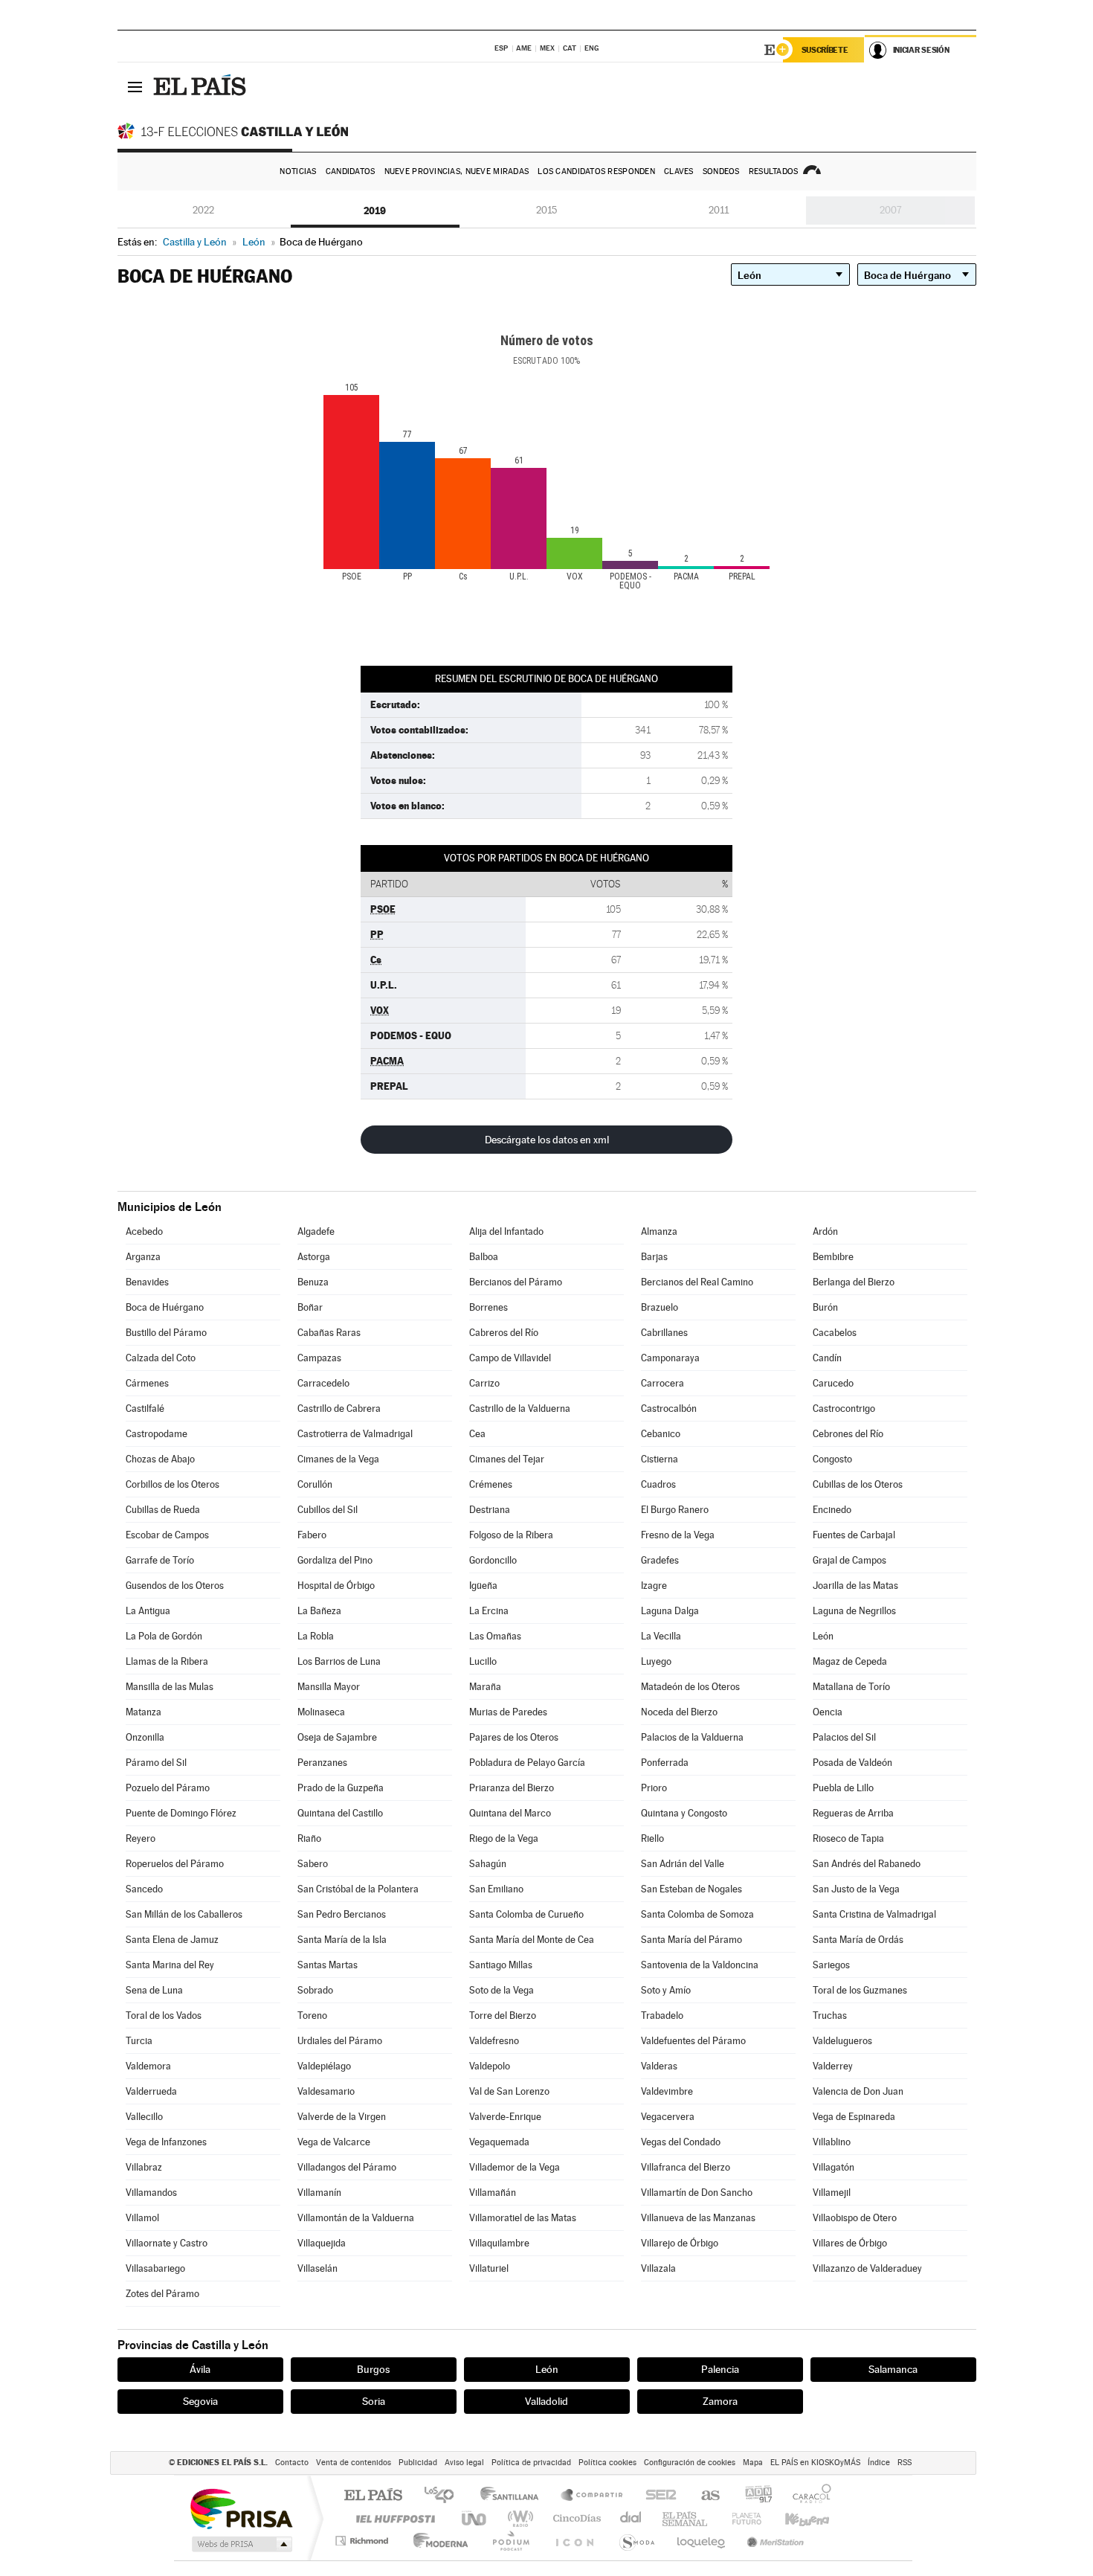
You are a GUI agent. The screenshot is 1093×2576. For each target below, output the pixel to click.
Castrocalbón (669, 1409)
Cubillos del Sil (328, 1510)
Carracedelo (323, 1383)
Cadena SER (657, 2496)
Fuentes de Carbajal (854, 1535)
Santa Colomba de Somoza (697, 1914)
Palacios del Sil (844, 1737)
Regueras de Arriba (853, 1813)
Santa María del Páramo (691, 1940)
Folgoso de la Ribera (511, 1535)
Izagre (654, 1586)
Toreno (312, 2015)
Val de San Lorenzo (509, 2091)
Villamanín (319, 2193)
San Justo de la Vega (856, 1889)
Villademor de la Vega (515, 2167)
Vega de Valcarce (334, 2142)
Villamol (142, 2218)
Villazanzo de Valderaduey (867, 2268)
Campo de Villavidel (510, 1358)
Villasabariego (155, 2268)
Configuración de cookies (690, 2463)
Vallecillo (144, 2117)
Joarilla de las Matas (855, 1586)
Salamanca (893, 2369)
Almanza (659, 1231)
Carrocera (662, 1383)
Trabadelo (662, 2015)
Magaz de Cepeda (850, 1661)
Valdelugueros (842, 2041)
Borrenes (489, 1307)
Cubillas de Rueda (163, 1510)
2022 (203, 210)
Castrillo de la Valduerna (520, 1409)
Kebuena (794, 2518)
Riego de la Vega (504, 1838)
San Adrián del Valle (683, 1864)
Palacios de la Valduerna (692, 1737)
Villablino (832, 2142)
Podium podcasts (510, 2541)
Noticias (298, 171)
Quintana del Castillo (340, 1813)
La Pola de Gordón (164, 1636)
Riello (652, 1838)
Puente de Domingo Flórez (181, 1813)
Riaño (309, 1838)
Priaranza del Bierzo (512, 1788)
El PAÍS (373, 2496)
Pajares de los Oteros (514, 1737)
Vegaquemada (499, 2142)
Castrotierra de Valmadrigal (355, 1434)
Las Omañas (495, 1636)
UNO (475, 2518)
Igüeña (483, 1586)
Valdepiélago (324, 2066)
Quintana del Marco (510, 1813)
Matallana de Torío (851, 1687)
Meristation (773, 2541)
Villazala (658, 2268)
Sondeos (721, 171)
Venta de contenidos (354, 2463)
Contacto (292, 2463)
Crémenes (491, 1484)
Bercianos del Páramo (516, 1282)
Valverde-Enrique (505, 2117)
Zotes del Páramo (162, 2294)
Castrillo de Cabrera (339, 1409)
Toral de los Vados (164, 2015)
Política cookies (607, 2463)
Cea (477, 1434)
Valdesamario (326, 2091)
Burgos (373, 2369)
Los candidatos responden (596, 171)
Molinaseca (321, 1712)
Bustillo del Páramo (166, 1333)
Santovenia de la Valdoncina (700, 1965)
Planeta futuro (741, 2518)
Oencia (828, 1712)
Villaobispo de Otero (855, 2218)
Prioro (654, 1788)
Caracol (807, 2496)
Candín (827, 1358)
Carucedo (833, 1383)
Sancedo (144, 1889)
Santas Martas (328, 1965)
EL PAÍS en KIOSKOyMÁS (815, 2463)
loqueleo (702, 2541)
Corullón (315, 1484)
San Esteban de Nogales (691, 1889)
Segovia (200, 2401)
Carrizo (484, 1383)
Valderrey (833, 2066)
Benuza (313, 1282)
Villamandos (151, 2193)
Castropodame (157, 1434)
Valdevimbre (667, 2091)
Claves (679, 171)
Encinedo (832, 1510)
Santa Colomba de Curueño (526, 1914)
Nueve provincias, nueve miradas (457, 171)
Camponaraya (670, 1358)
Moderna (437, 2541)
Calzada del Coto (161, 1358)
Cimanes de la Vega (338, 1459)
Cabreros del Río (504, 1333)
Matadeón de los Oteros (690, 1687)
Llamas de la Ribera (167, 1661)
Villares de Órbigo (850, 2243)
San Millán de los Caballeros (184, 1914)
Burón (825, 1307)
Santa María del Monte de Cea (532, 1940)
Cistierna (660, 1459)
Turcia (139, 2041)
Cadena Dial (631, 2518)
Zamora (720, 2401)
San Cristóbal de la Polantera (358, 1889)
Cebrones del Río (848, 1434)
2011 (719, 210)
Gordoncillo (493, 1560)
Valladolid (546, 2401)
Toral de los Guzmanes (860, 1990)
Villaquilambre (499, 2243)
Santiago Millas (501, 1965)
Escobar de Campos (167, 1535)
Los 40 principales (444, 2496)
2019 (375, 211)
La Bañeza (319, 1611)
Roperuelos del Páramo (175, 1864)
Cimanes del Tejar (507, 1459)
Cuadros (658, 1484)
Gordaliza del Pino (335, 1560)
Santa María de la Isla (342, 1940)
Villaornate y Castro (167, 2243)
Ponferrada (665, 1763)
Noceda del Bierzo (679, 1712)
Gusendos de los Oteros (175, 1586)
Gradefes (660, 1560)
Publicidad (418, 2463)
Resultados (774, 171)
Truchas (830, 2015)
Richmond (364, 2541)
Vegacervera (668, 2117)
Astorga (314, 1257)
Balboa (484, 1257)
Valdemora (148, 2066)
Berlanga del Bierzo (854, 1282)
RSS (905, 2463)
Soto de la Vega (502, 1990)
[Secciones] (135, 86)
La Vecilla (661, 1636)
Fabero (312, 1535)
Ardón (825, 1231)
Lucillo (483, 1661)
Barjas (654, 1257)
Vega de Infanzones (166, 2142)
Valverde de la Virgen (342, 2117)
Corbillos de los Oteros (173, 1484)
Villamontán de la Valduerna (356, 2218)
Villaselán (317, 2268)
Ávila (200, 2369)
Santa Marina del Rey (170, 1965)
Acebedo (144, 1231)
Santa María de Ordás (858, 1940)
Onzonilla (145, 1737)
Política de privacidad (531, 2463)
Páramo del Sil (156, 1763)
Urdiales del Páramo (340, 2041)
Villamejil (832, 2193)
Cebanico (661, 1434)
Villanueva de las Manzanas (698, 2218)
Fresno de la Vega (678, 1535)
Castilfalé (145, 1409)
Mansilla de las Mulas (170, 1687)
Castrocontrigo (844, 1409)
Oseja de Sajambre (337, 1737)
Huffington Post (393, 2518)
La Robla (316, 1636)
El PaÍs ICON (574, 2541)
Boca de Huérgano (165, 1307)
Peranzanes (322, 1763)
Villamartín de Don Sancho (697, 2193)
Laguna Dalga (670, 1611)
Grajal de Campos (849, 1560)
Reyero (141, 1838)
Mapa (753, 2463)
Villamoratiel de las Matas (523, 2218)
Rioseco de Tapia (848, 1838)
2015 (546, 210)
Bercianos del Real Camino (697, 1282)
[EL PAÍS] (201, 86)
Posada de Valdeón (852, 1763)
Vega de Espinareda (854, 2117)
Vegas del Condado (681, 2142)
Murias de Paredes (508, 1712)
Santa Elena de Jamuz (172, 1940)
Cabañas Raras (329, 1333)
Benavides (147, 1282)
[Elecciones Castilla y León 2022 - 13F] (236, 131)
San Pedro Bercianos (342, 1914)
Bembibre (833, 1257)
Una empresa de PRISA (241, 2508)
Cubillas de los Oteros (858, 1484)
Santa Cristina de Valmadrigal (874, 1914)
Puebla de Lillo (843, 1788)
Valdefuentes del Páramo (693, 2041)
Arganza (143, 1257)
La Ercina (489, 1611)
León (823, 1636)
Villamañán (493, 2193)
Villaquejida (322, 2243)
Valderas (659, 2066)
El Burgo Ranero (675, 1510)
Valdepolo (490, 2066)
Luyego (656, 1661)
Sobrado (315, 1990)
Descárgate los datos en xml (547, 1140)
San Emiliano (496, 1889)
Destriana (490, 1510)
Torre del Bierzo (503, 2015)
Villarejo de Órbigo (680, 2243)
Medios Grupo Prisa (241, 2544)
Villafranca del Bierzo (686, 2167)
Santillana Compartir (593, 2496)
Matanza (144, 1712)
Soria (374, 2401)
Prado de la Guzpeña (341, 1788)
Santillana (514, 2496)
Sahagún (488, 1864)
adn (753, 2496)
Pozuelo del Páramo (168, 1788)
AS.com (704, 2496)
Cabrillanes (664, 1333)
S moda (636, 2541)
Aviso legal (464, 2463)
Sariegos (831, 1965)
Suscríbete (825, 50)
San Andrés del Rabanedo (867, 1864)
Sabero (313, 1864)
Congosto (832, 1459)
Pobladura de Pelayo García (527, 1763)
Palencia (720, 2369)
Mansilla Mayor (329, 1687)
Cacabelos (835, 1333)
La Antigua (148, 1611)
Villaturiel (489, 2268)
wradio (518, 2518)
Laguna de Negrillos (854, 1611)
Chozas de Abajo (160, 1459)
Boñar (310, 1307)
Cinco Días (575, 2518)
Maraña (485, 1687)
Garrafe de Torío (160, 1560)
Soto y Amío (666, 1990)
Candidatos (351, 171)
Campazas (319, 1358)
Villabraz (144, 2167)
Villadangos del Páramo (347, 2167)
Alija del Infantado (506, 1231)
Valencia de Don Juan (858, 2091)
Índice (879, 2463)
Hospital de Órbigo (336, 1586)
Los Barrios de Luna (339, 1661)
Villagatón (834, 2167)
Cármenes (147, 1383)
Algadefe (316, 1231)
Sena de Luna (154, 1990)
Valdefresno (494, 2041)
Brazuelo (660, 1307)
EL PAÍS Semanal (686, 2518)
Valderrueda (151, 2091)
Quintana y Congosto (684, 1813)
